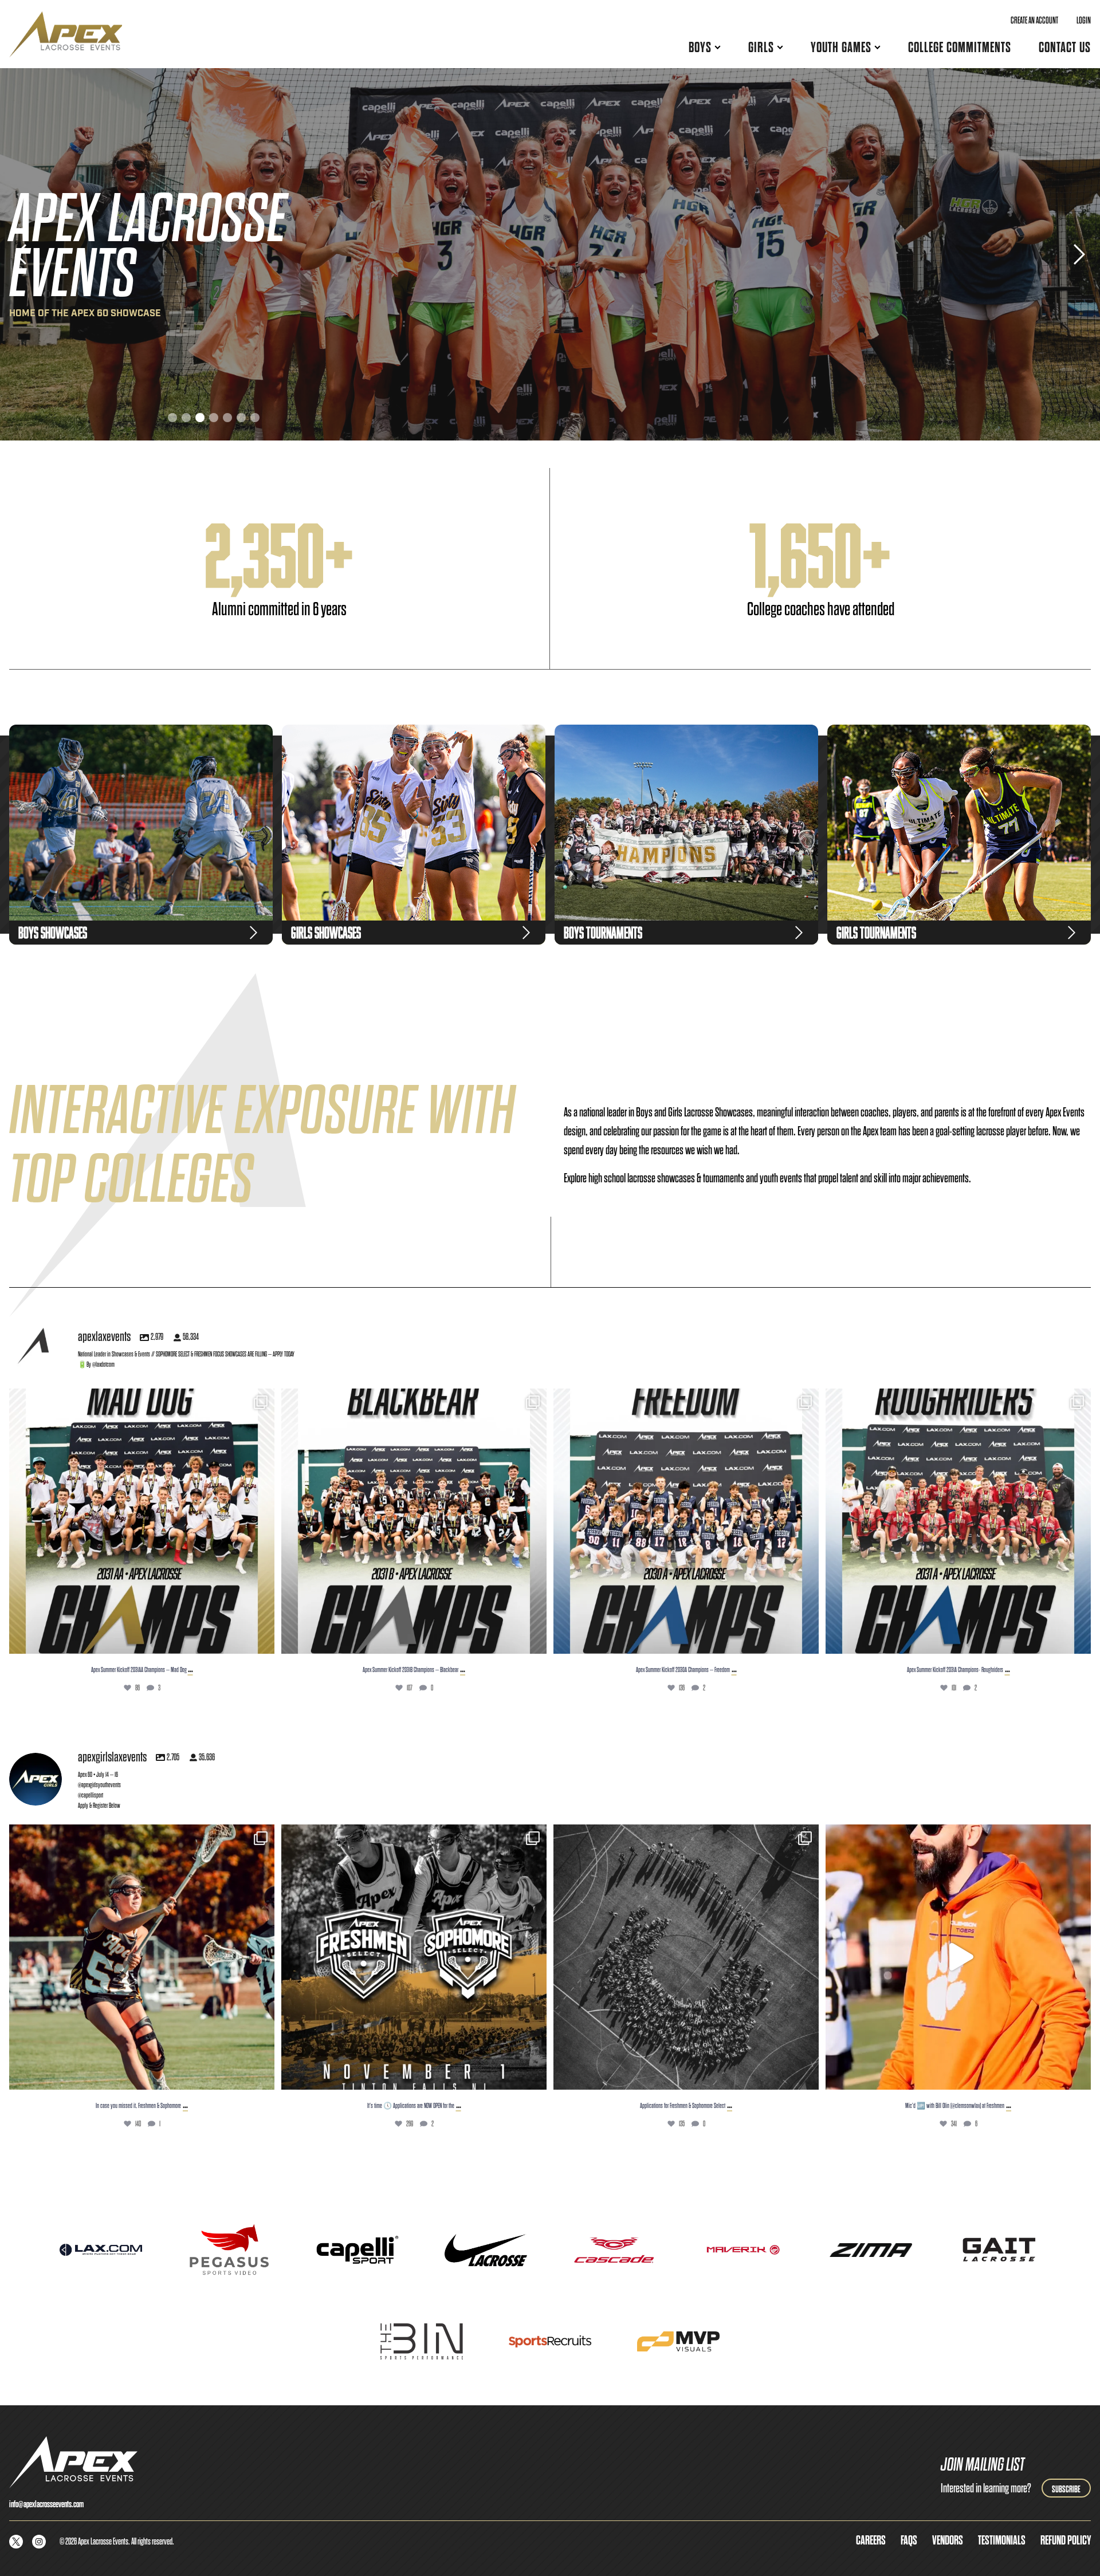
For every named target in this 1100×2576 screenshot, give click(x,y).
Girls (761, 47)
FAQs (909, 2540)
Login (1084, 20)
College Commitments (960, 47)
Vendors (948, 2540)
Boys (700, 47)
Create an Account (1034, 20)
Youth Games (841, 47)
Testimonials (1002, 2540)
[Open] (142, 1521)
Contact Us (1065, 47)
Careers (871, 2540)
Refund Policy (1066, 2540)
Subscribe (1066, 2489)
